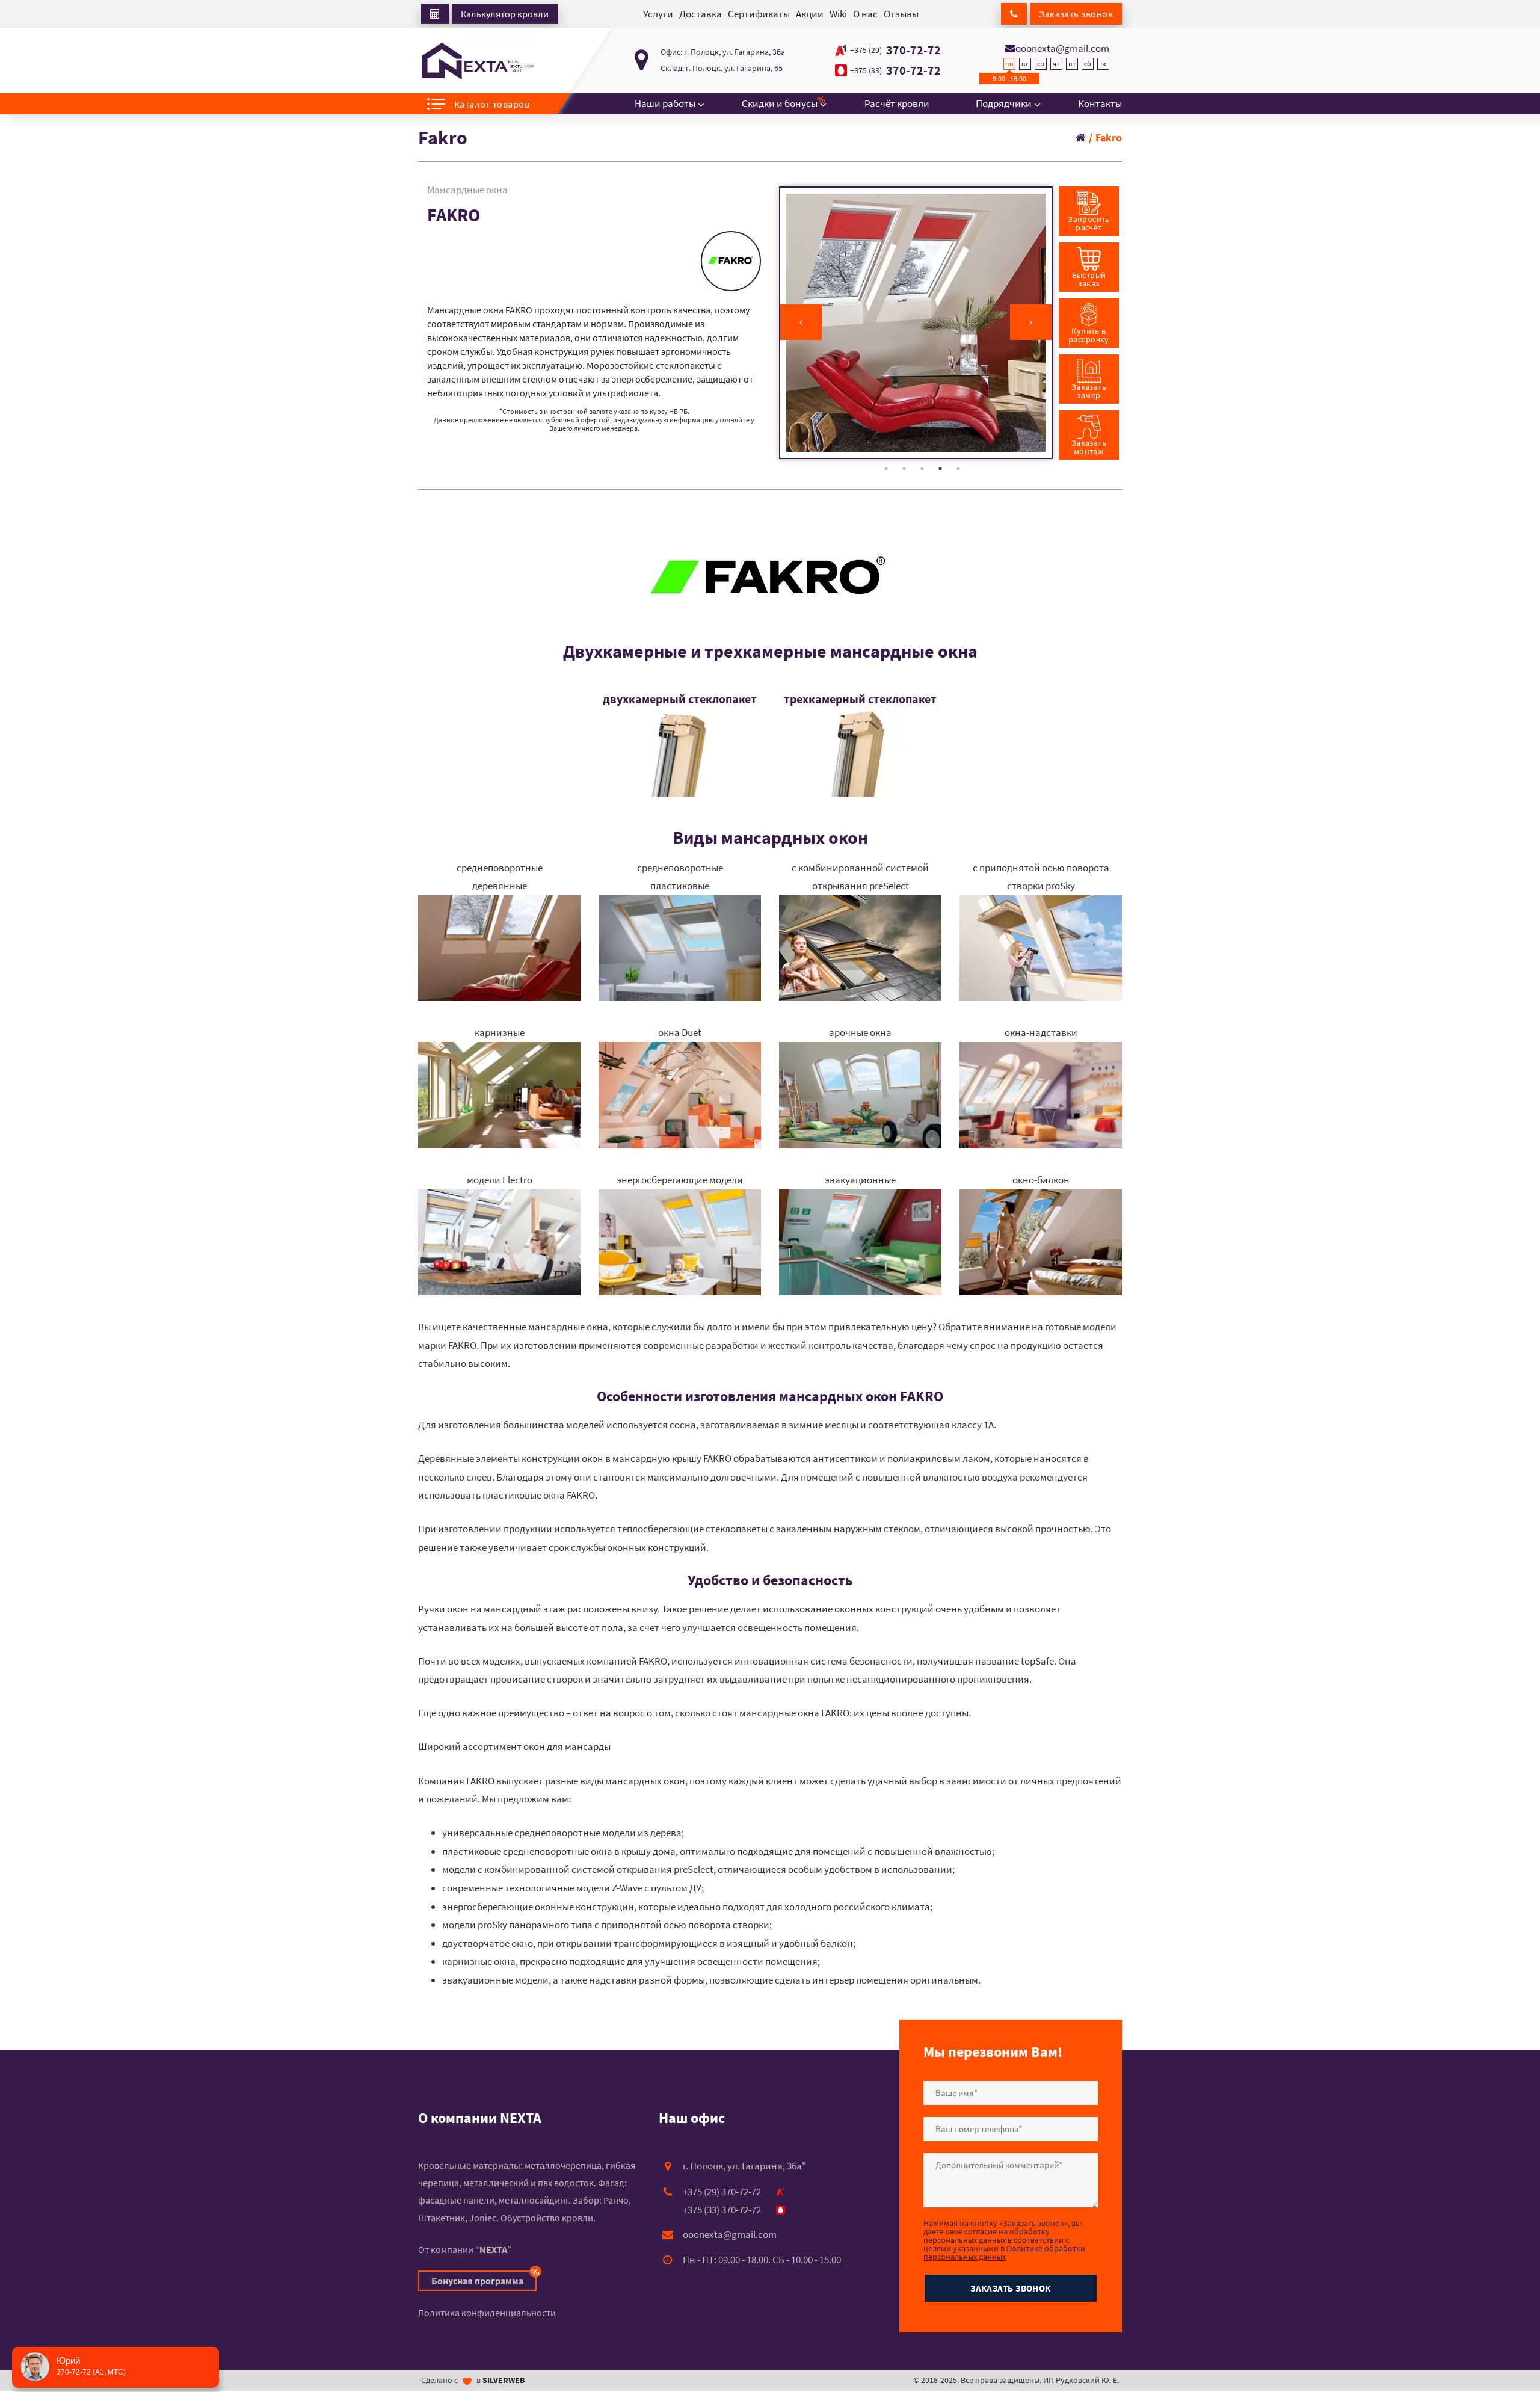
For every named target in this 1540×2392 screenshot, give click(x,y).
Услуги (658, 14)
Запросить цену (482, 279)
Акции (810, 14)
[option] (916, 323)
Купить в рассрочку (1089, 335)
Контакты (1100, 103)
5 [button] (958, 469)
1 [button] (886, 469)
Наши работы (665, 103)
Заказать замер (1089, 391)
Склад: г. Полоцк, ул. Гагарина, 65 (722, 68)
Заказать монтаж (1089, 447)
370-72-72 (895, 50)
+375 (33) (866, 70)
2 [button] (904, 469)
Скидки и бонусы (780, 102)
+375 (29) (866, 50)
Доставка (701, 14)
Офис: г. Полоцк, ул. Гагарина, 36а (723, 52)
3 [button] (922, 469)
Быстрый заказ (1089, 279)
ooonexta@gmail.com (1062, 48)
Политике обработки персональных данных (1004, 2252)
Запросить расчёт (1089, 223)
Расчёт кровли (897, 103)
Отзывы (901, 14)
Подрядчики (1004, 103)
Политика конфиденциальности (487, 2313)
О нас (865, 14)
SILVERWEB (504, 2380)
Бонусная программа (484, 2279)
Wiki (838, 14)
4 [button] (940, 469)
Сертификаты (759, 14)
